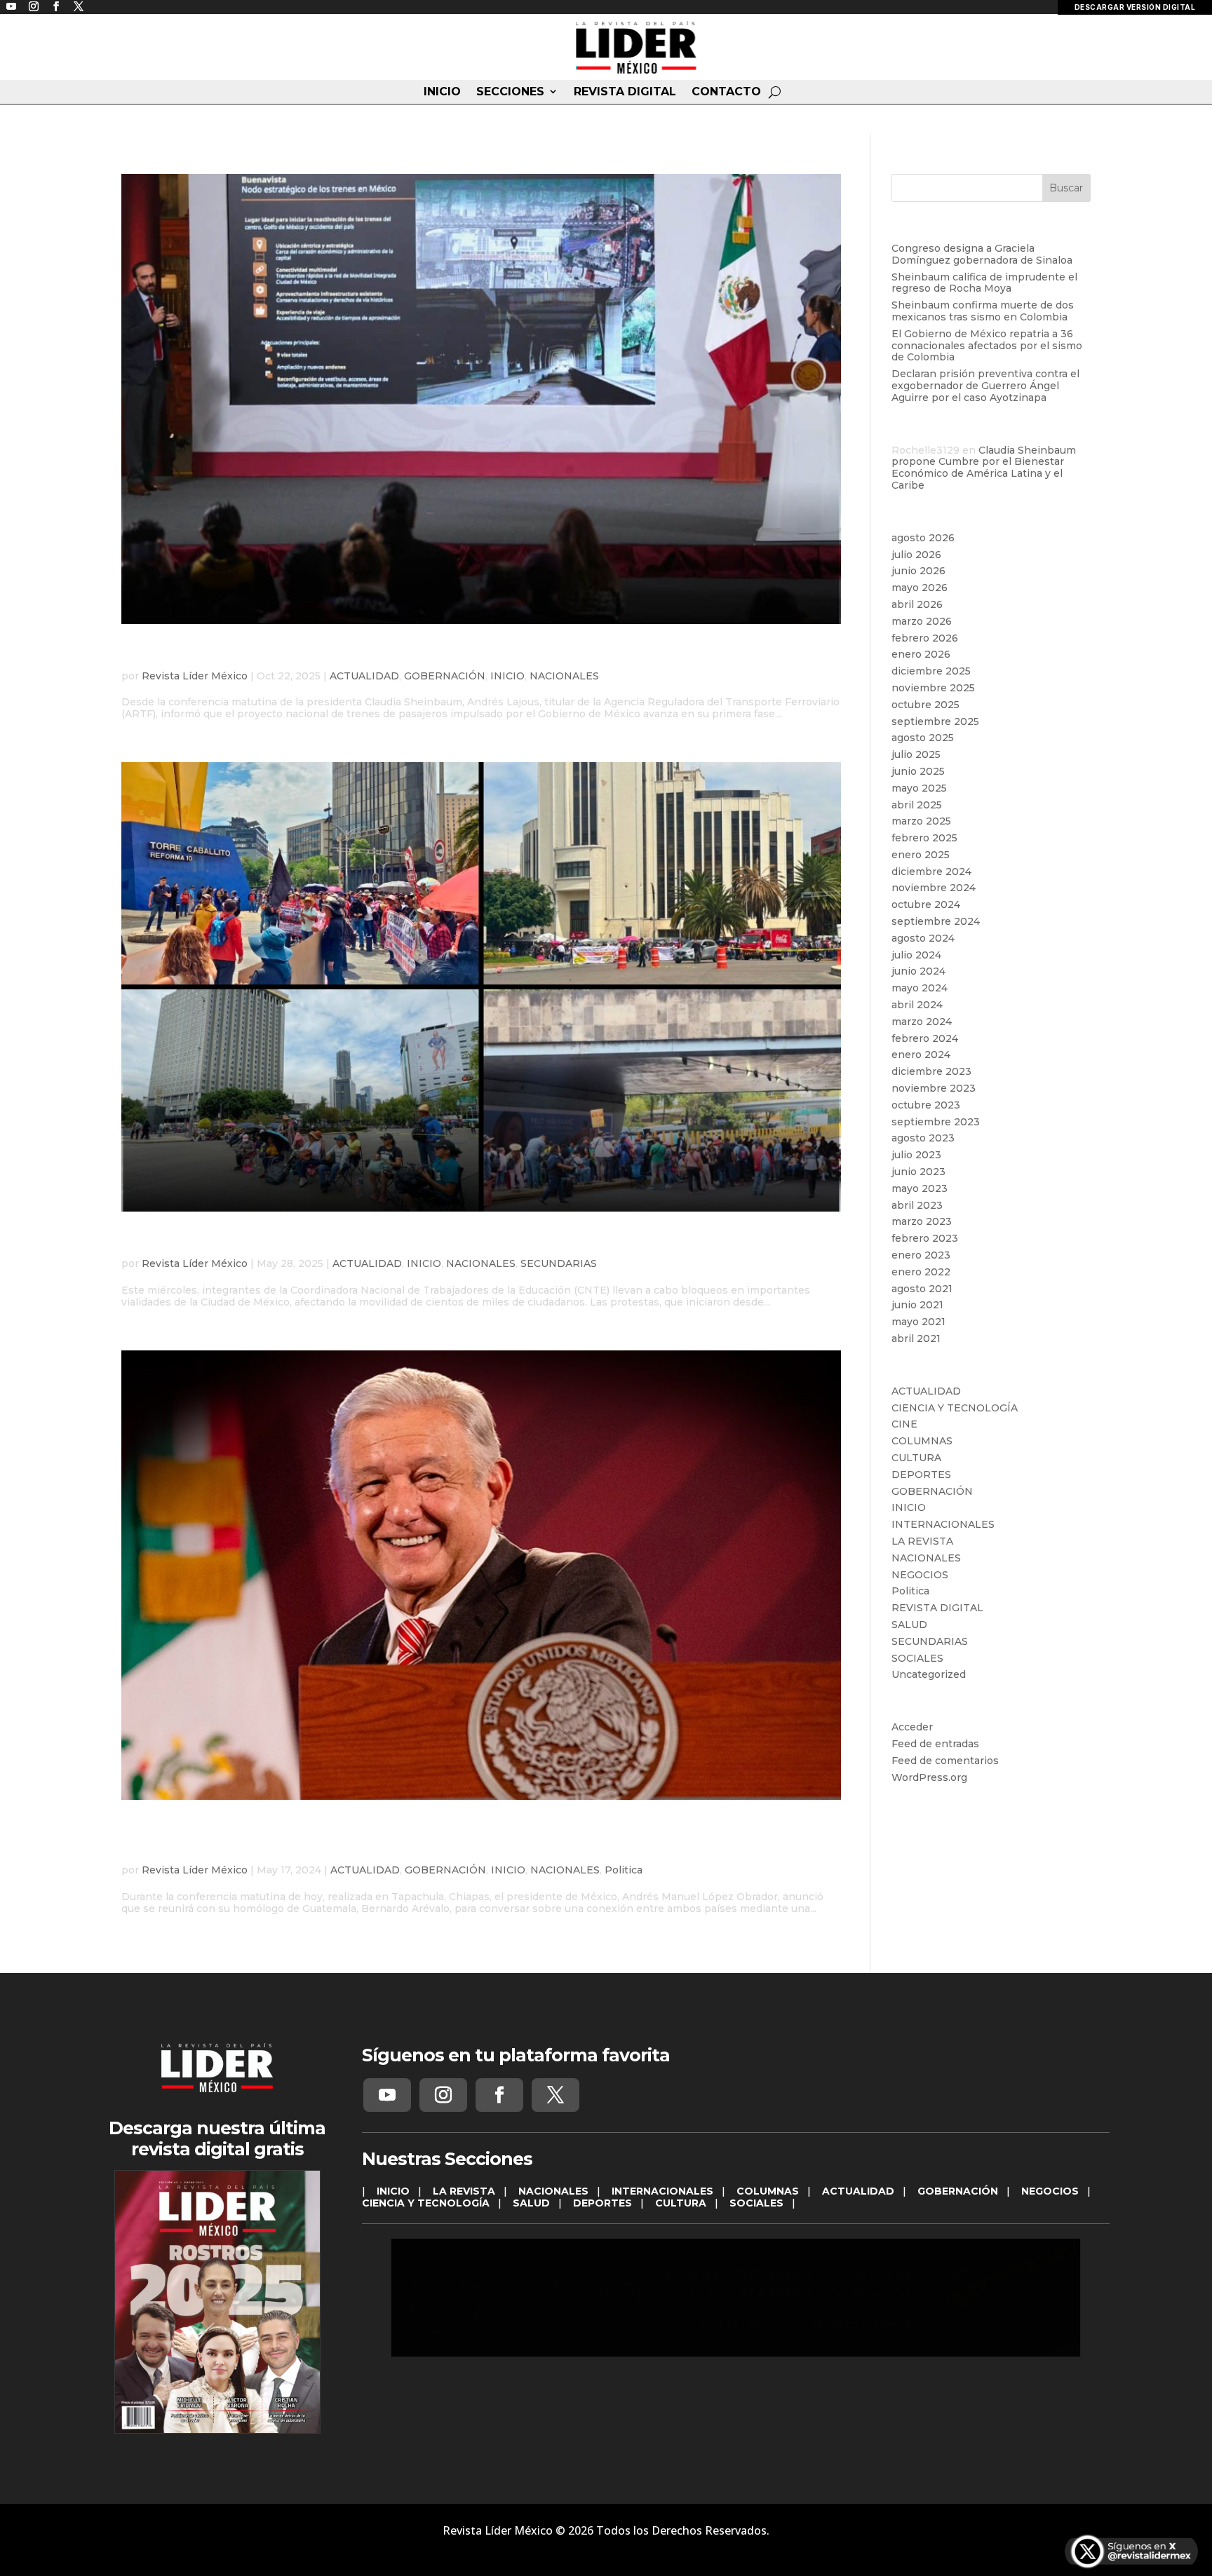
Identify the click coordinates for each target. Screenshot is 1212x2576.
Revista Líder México (195, 676)
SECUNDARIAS (559, 1263)
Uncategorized (929, 1674)
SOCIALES (917, 1658)
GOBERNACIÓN (445, 676)
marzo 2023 (922, 1221)
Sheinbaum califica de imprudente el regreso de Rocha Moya (984, 283)
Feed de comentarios (945, 1761)
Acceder (912, 1727)
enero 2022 (921, 1272)
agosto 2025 (923, 738)
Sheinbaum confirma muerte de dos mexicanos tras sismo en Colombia (983, 311)
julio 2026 (916, 555)
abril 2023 (917, 1205)
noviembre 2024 (934, 888)
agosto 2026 (923, 538)
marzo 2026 (922, 621)
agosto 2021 (922, 1289)
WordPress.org (929, 1777)
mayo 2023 (920, 1188)
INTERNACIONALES (943, 1524)
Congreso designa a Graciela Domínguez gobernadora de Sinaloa (982, 254)
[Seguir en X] (555, 2095)
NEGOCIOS (920, 1575)
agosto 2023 (923, 1138)
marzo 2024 (922, 1022)
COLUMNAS (922, 1441)
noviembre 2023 (934, 1088)
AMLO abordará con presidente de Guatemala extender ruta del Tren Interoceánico (452, 1839)
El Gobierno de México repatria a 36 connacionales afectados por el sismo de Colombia (987, 346)
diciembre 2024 (931, 872)
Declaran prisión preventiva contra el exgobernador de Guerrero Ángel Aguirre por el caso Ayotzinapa (985, 386)
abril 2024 (917, 1005)
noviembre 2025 (933, 688)
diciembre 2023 (931, 1071)
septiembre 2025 (935, 721)
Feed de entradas (935, 1744)
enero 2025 (921, 855)
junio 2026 (918, 571)
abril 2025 (917, 805)
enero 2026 (921, 654)
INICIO (442, 92)
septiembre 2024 (936, 921)
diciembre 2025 (931, 671)
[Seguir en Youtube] (387, 2095)
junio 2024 (918, 971)
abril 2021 (916, 1338)
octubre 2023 (926, 1105)
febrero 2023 (925, 1238)
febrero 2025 (924, 838)
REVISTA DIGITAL (625, 92)
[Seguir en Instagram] (443, 2095)
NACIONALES (564, 676)
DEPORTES (921, 1475)
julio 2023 (916, 1155)
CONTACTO (726, 92)
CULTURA (916, 1458)
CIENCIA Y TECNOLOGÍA (955, 1408)
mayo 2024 (920, 988)
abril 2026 (917, 604)
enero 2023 (921, 1255)
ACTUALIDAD (364, 676)
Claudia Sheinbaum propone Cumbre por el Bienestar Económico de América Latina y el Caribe (984, 468)
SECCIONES (510, 92)
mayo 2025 (919, 788)
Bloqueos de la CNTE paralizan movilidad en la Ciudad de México (429, 1242)
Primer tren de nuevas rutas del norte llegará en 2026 (377, 654)
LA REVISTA (922, 1541)
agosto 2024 (923, 938)
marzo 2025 (921, 821)
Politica (624, 1870)
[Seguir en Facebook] (499, 2095)
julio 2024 (916, 955)
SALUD (909, 1625)
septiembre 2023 (936, 1122)
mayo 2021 (918, 1322)
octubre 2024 (926, 904)
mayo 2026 (920, 588)
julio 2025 (916, 754)
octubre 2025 (925, 705)
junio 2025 (918, 771)
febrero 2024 (925, 1038)
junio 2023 (918, 1172)
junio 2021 (917, 1305)
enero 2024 (921, 1055)
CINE (904, 1424)
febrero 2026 (925, 638)
